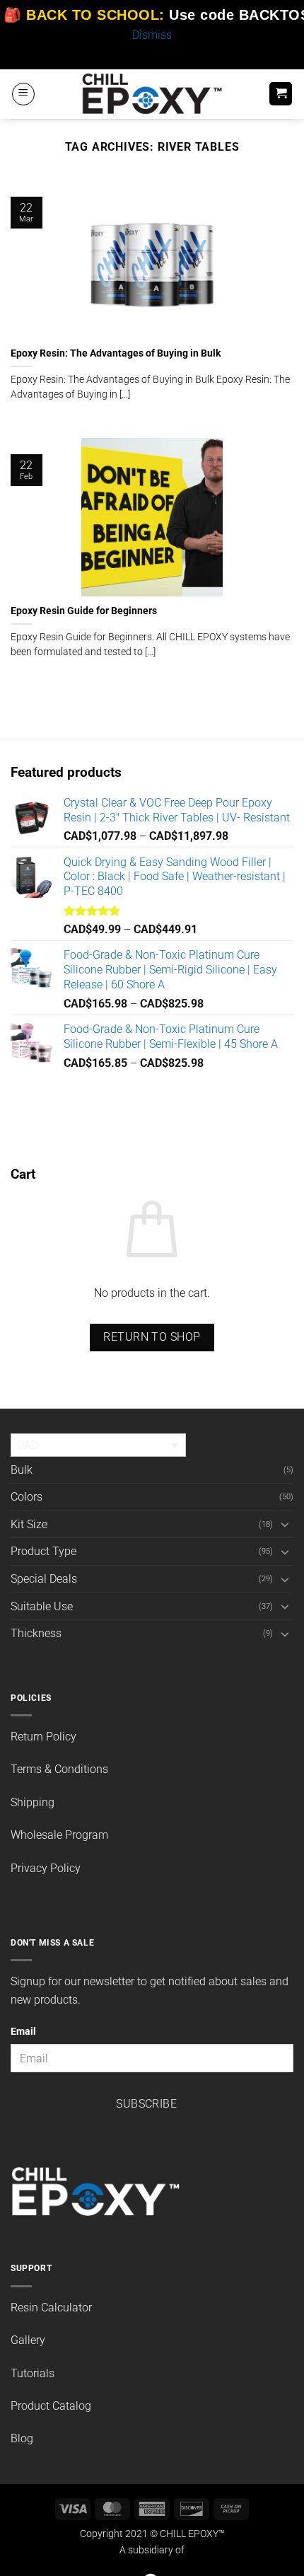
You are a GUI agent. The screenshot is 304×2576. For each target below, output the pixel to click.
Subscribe (146, 2104)
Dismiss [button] (152, 35)
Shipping (33, 1802)
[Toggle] (285, 1524)
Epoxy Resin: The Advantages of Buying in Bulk (116, 353)
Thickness (36, 1633)
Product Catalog (51, 2406)
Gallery (28, 2340)
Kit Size (29, 1524)
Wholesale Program (59, 1835)
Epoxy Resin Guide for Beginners (84, 611)
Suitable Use (42, 1606)
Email (23, 2032)
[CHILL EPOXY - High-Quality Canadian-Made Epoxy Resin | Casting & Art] (152, 94)
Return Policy (43, 1737)
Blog (22, 2438)
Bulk (22, 1470)
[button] (23, 94)
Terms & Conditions (59, 1769)
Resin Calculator (51, 2308)
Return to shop (152, 1337)
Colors (27, 1497)
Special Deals (44, 1579)
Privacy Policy (46, 1868)
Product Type (43, 1551)
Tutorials (33, 2373)
